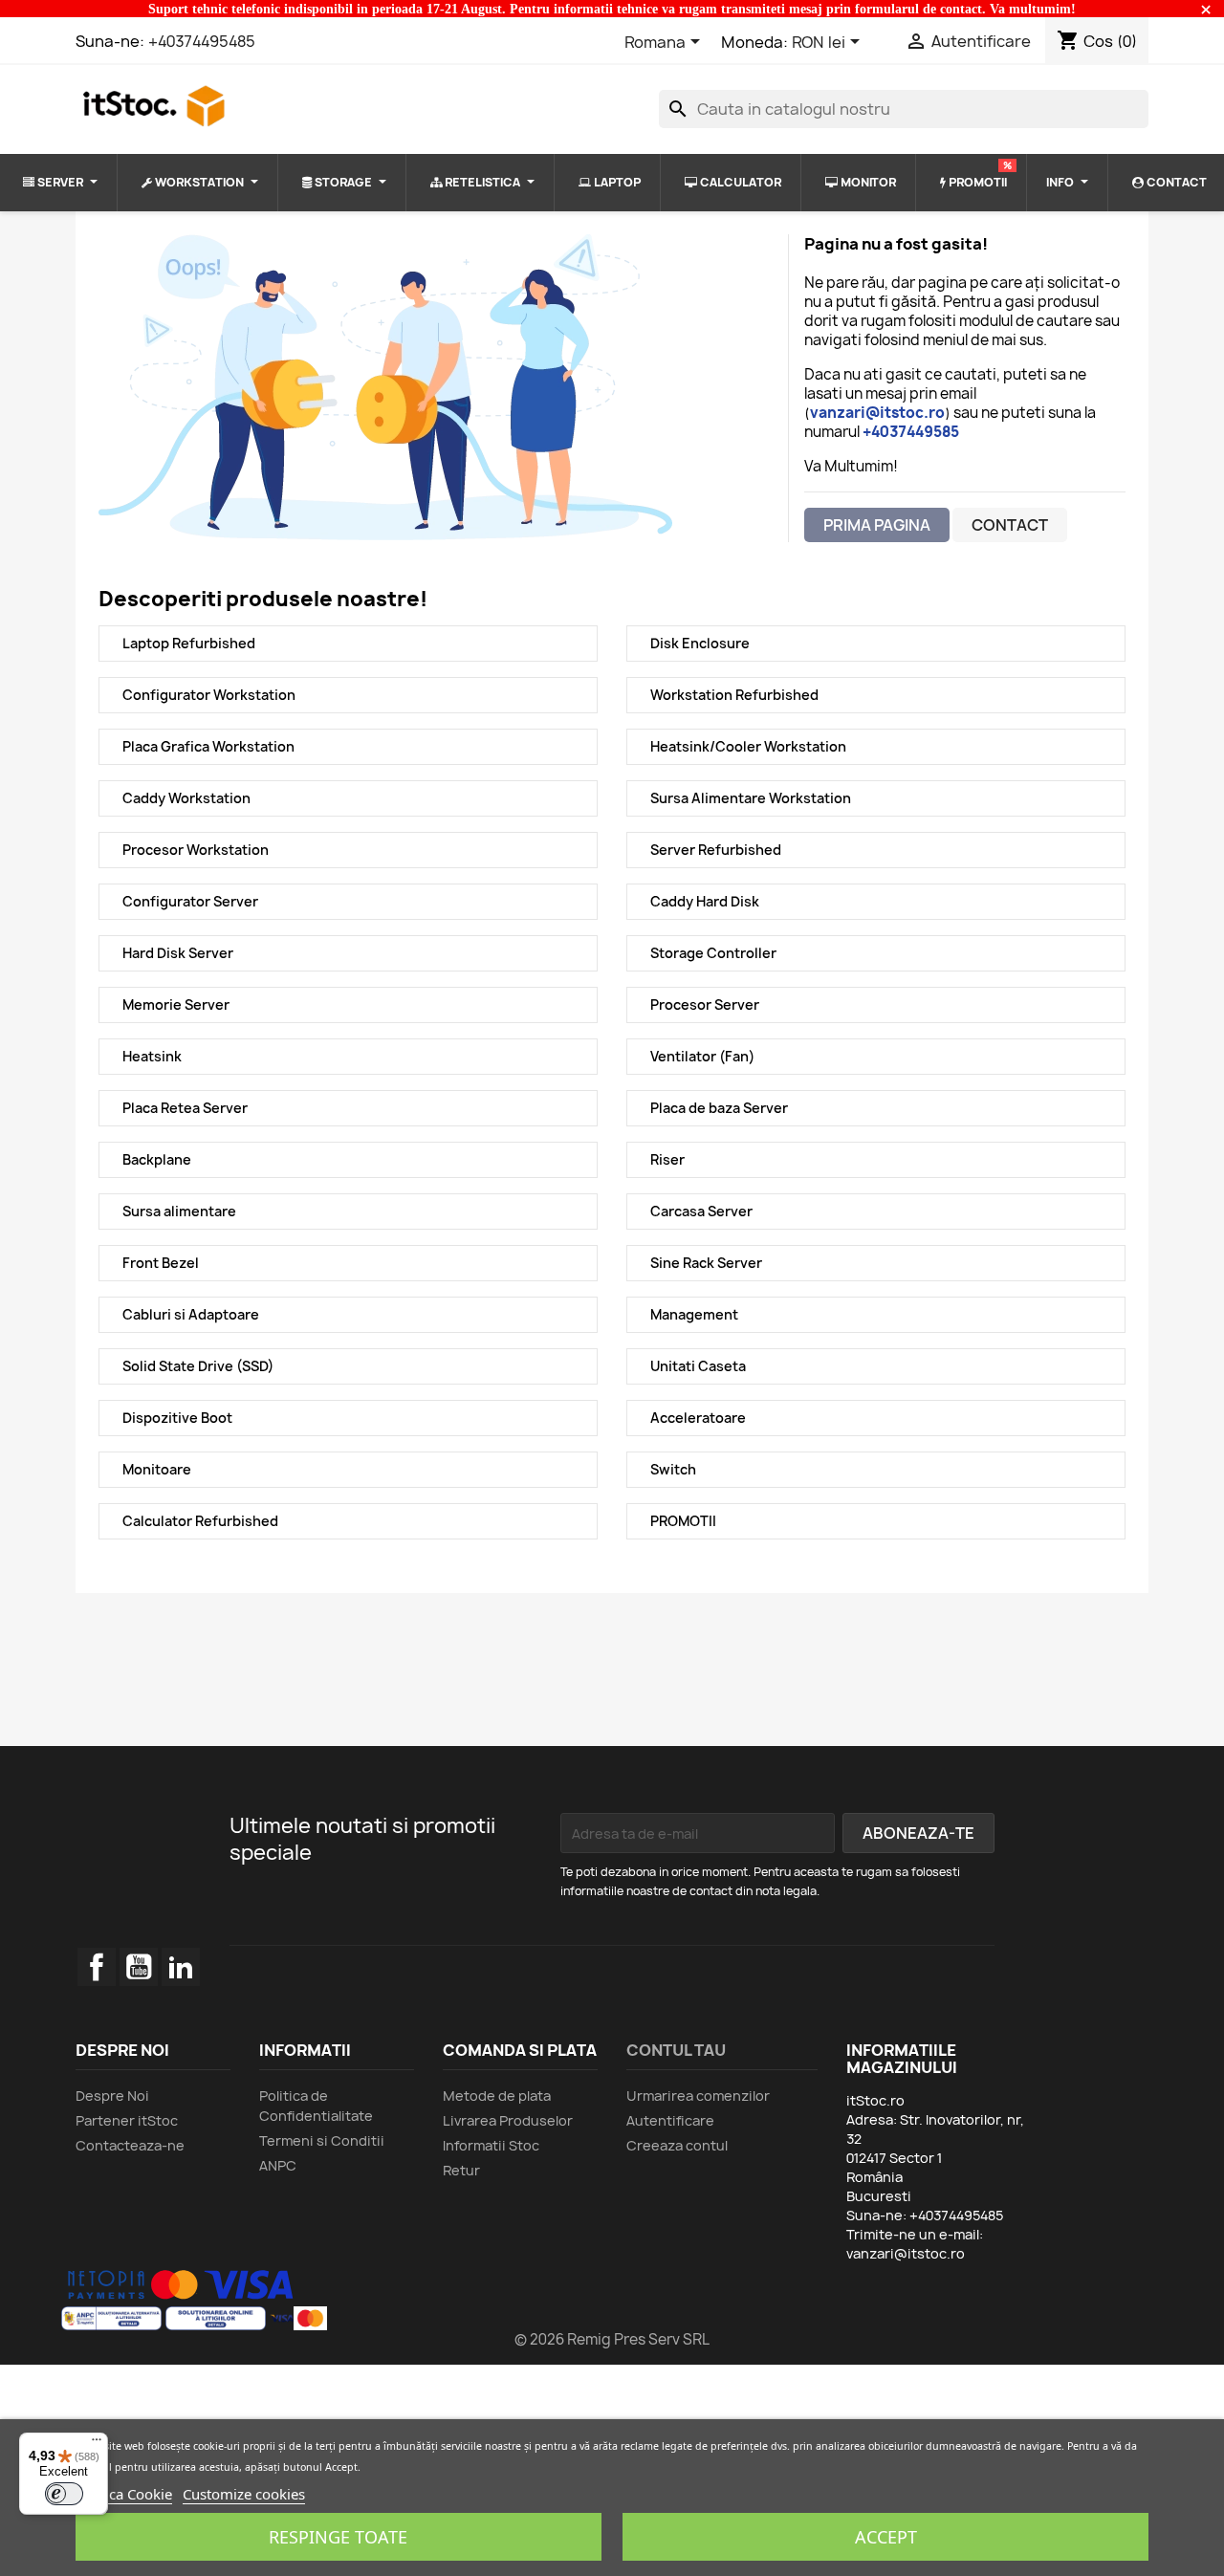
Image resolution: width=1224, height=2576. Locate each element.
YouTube (139, 1967)
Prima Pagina (877, 525)
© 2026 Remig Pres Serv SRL (612, 2339)
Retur (461, 2170)
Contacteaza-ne (130, 2145)
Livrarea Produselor (508, 2120)
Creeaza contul (677, 2145)
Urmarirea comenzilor (698, 2096)
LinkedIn (181, 1967)
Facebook (97, 1967)
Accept (886, 2537)
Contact (1010, 525)
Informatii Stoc (491, 2145)
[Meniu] (97, 2444)
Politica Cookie (124, 2494)
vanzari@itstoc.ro (906, 2253)
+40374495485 (202, 41)
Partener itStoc (127, 2120)
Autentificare (670, 2120)
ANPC (278, 2165)
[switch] (64, 2494)
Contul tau (676, 2050)
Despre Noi (112, 2096)
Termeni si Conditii (322, 2140)
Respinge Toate (338, 2537)
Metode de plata (497, 2096)
